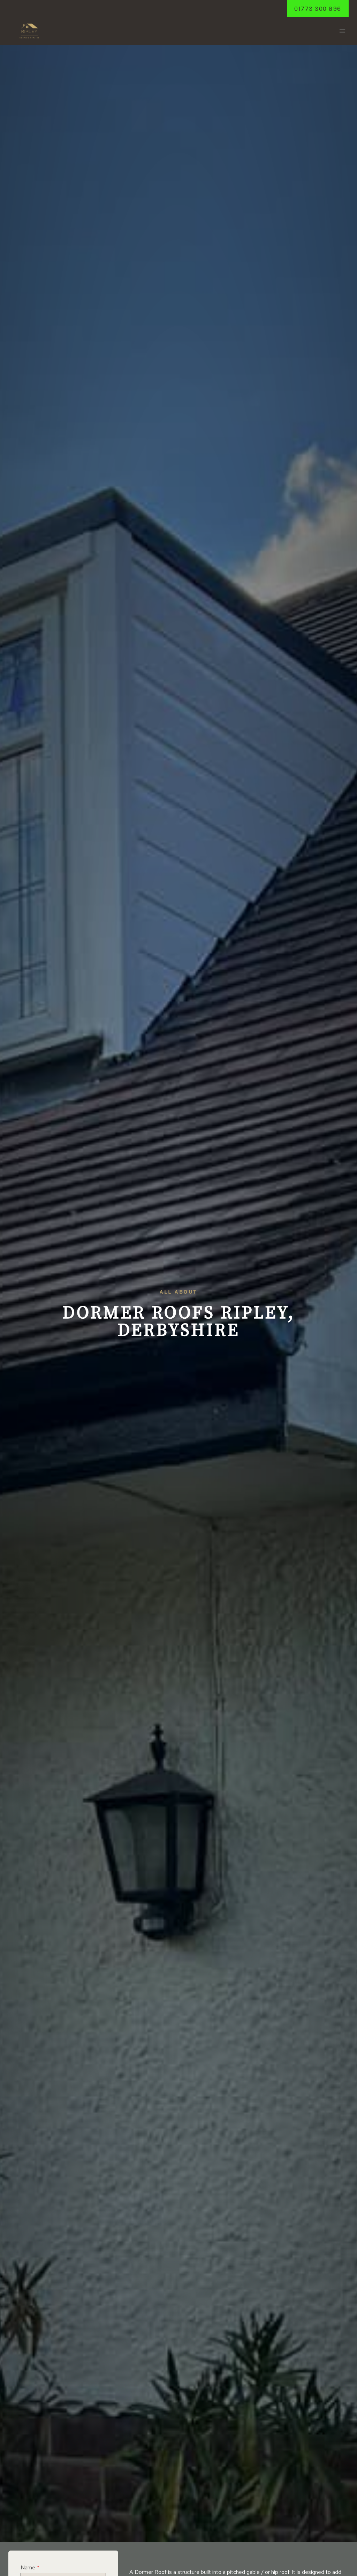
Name (30, 2567)
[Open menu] (342, 31)
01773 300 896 (318, 9)
